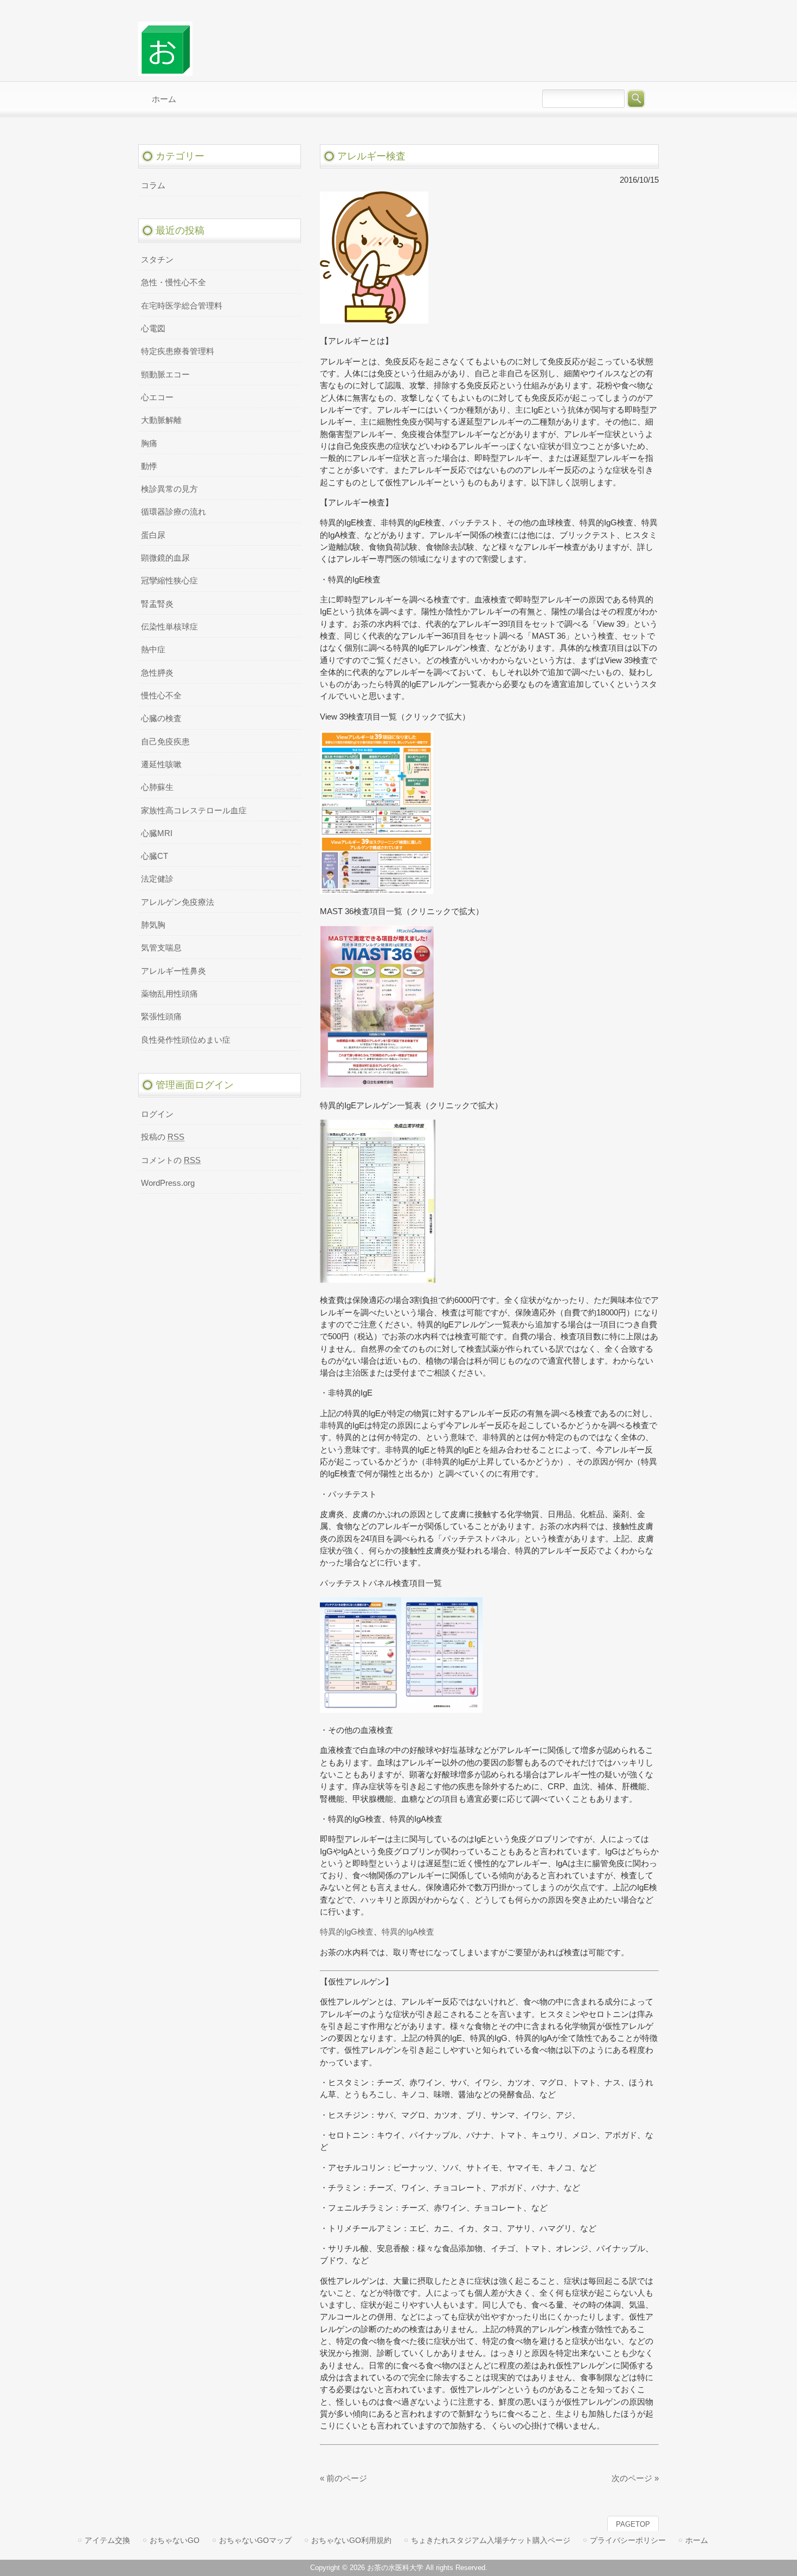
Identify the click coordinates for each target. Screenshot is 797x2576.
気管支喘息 (161, 948)
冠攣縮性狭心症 (169, 581)
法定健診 (157, 879)
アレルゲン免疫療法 (178, 902)
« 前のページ (343, 2478)
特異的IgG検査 (347, 1932)
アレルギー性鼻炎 (173, 971)
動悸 (149, 466)
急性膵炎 (157, 673)
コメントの (171, 1160)
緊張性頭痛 (161, 1017)
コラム (153, 185)
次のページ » (635, 2478)
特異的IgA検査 (408, 1932)
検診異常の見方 (169, 489)
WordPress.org (168, 1183)
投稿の (163, 1137)
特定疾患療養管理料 (178, 351)
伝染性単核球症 (169, 627)
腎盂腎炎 (157, 604)
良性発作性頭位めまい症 (186, 1040)
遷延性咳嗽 (161, 765)
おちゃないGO (175, 2540)
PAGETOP (633, 2524)
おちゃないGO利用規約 (351, 2540)
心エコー (157, 397)
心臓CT (155, 856)
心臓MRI (157, 833)
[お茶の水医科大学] (165, 71)
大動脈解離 (161, 420)
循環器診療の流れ (173, 512)
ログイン (157, 1114)
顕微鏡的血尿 (165, 558)
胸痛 (149, 444)
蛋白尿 (153, 535)
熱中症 (153, 650)
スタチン (157, 260)
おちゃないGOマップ (255, 2540)
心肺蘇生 (157, 787)
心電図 (153, 329)
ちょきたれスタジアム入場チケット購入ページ (491, 2540)
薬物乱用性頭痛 (169, 994)
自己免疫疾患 (165, 742)
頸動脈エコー (165, 375)
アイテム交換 (107, 2540)
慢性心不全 (161, 696)
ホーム (697, 2540)
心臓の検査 (161, 718)
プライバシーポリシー (628, 2540)
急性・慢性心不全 (173, 282)
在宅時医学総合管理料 (182, 306)
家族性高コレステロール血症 (194, 811)
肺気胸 (153, 925)
